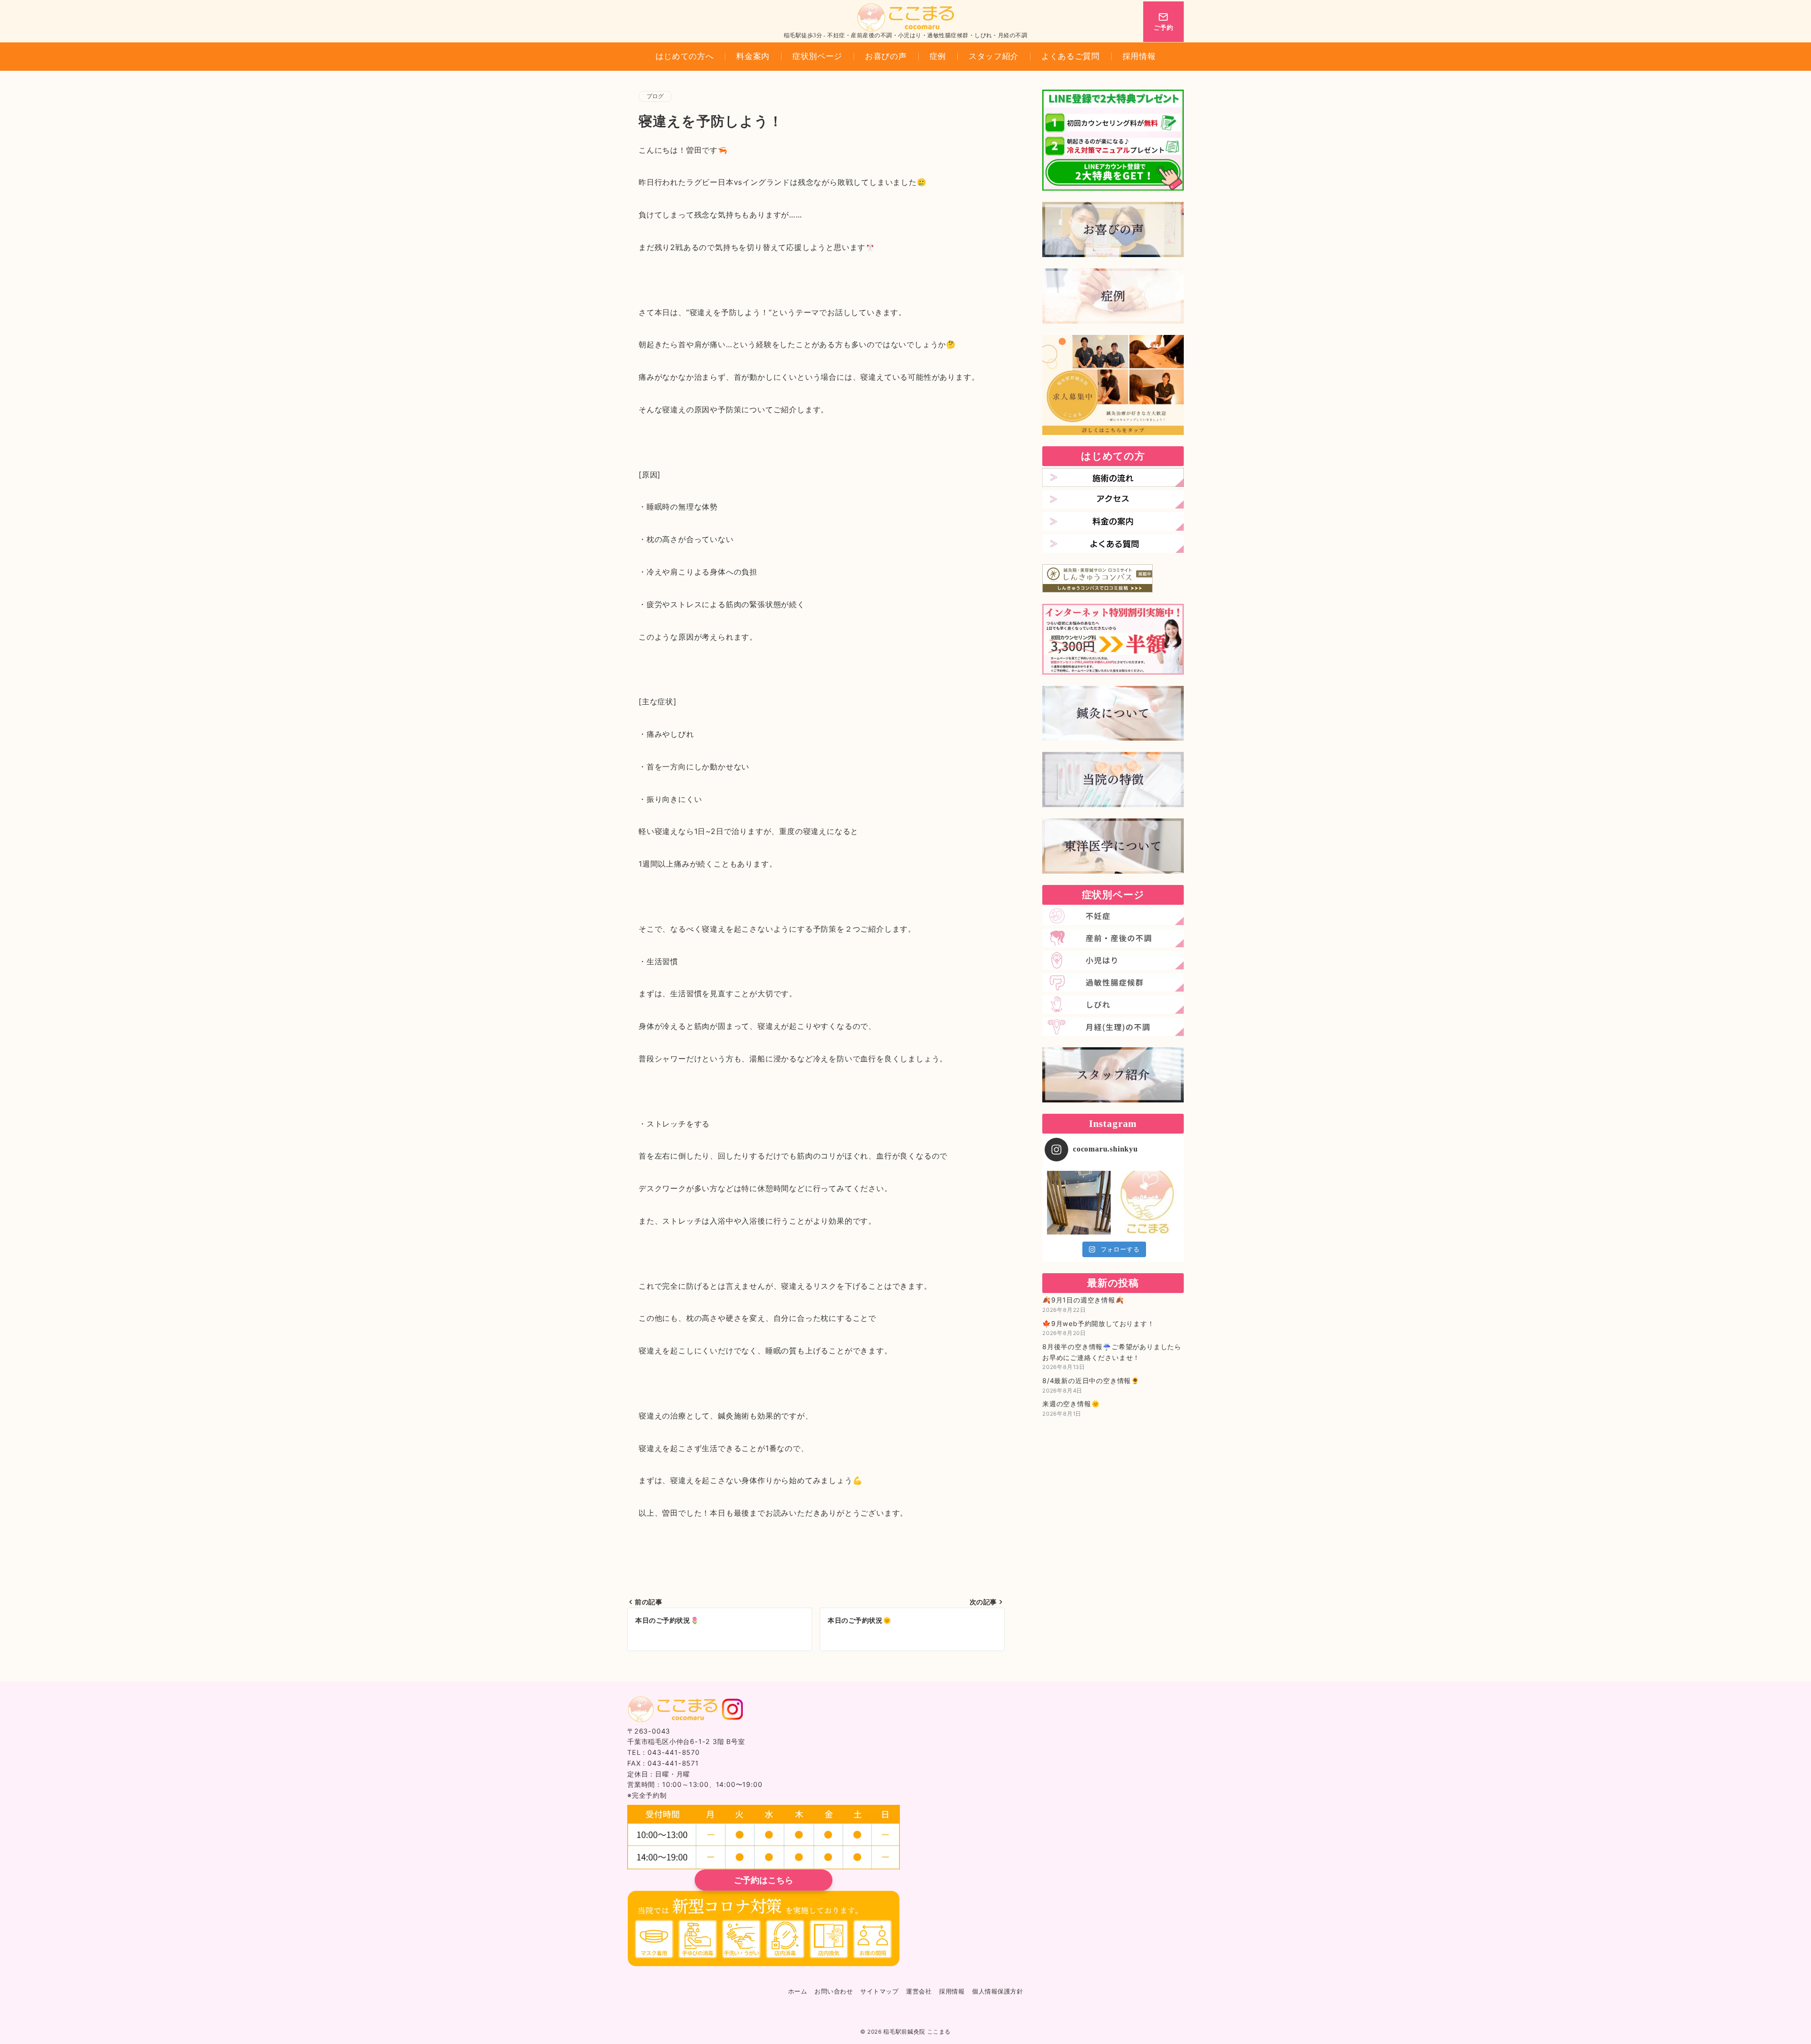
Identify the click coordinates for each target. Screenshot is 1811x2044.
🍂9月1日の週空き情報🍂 (1083, 1300)
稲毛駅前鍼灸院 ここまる (917, 2032)
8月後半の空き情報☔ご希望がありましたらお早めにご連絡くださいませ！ (1112, 1352)
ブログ (655, 96)
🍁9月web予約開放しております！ (1098, 1323)
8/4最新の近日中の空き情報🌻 (1091, 1381)
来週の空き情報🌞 (1071, 1404)
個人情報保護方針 (997, 1992)
